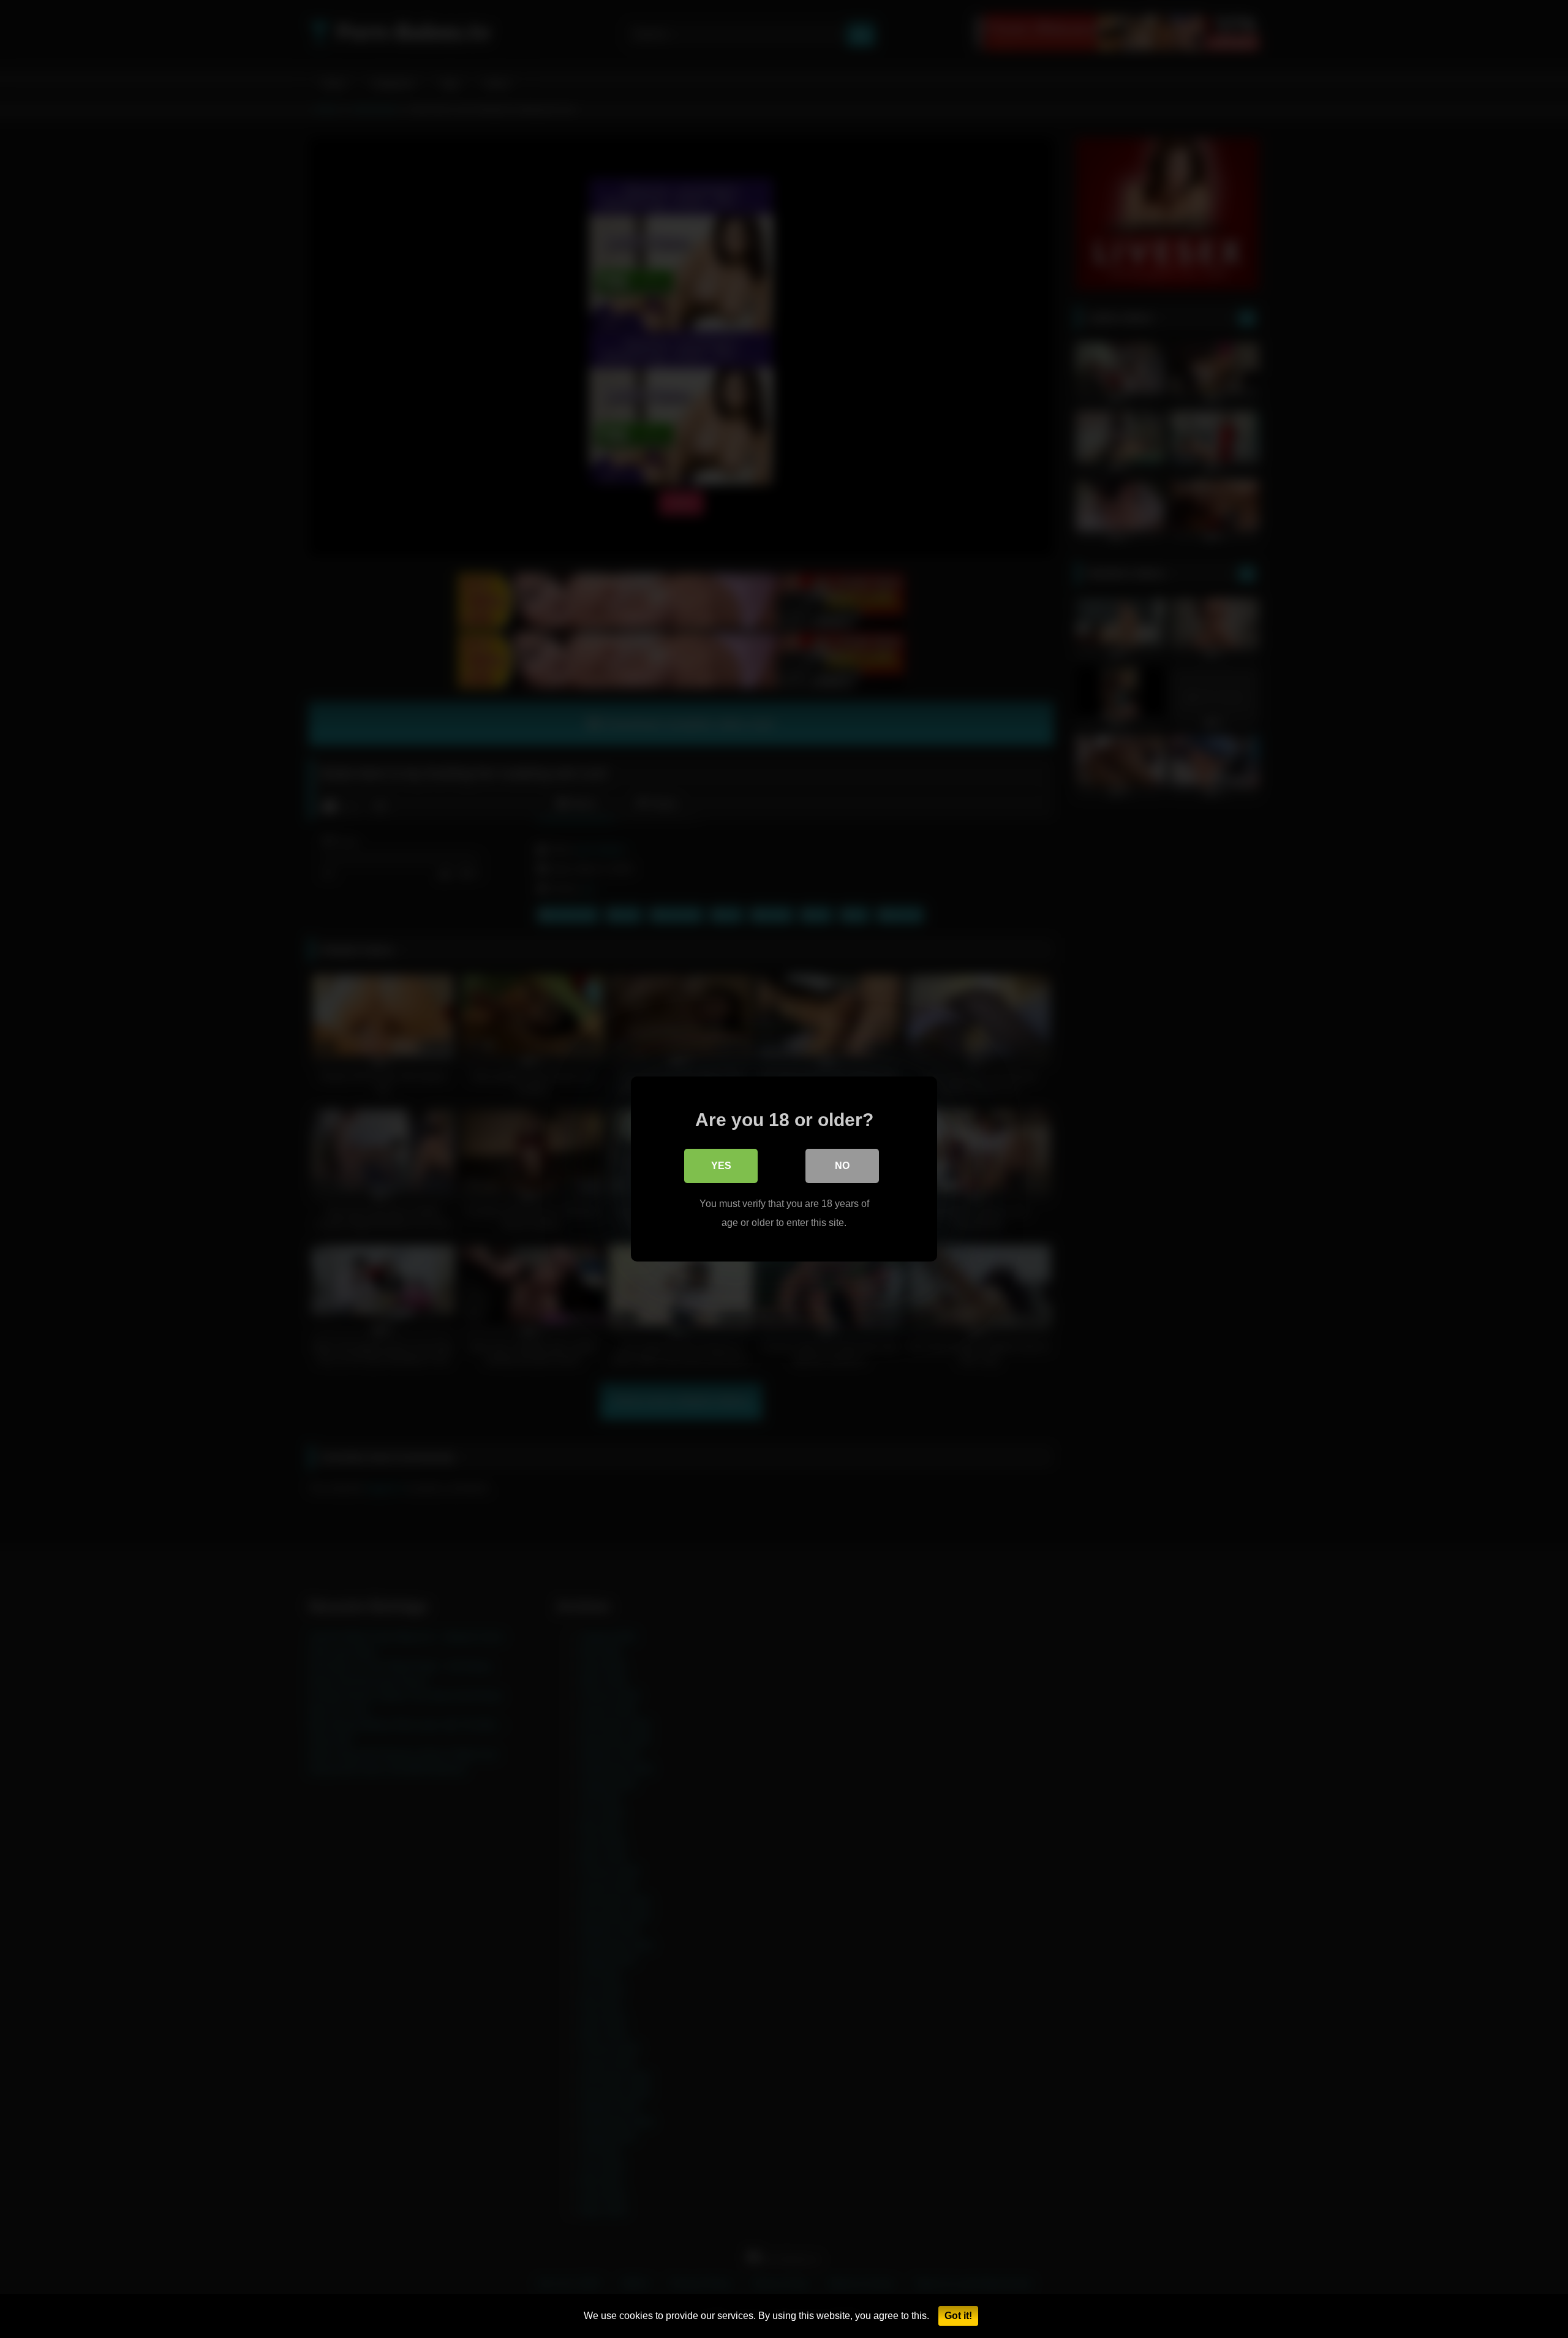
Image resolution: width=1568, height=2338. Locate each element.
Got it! (958, 2316)
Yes (721, 1166)
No (842, 1166)
